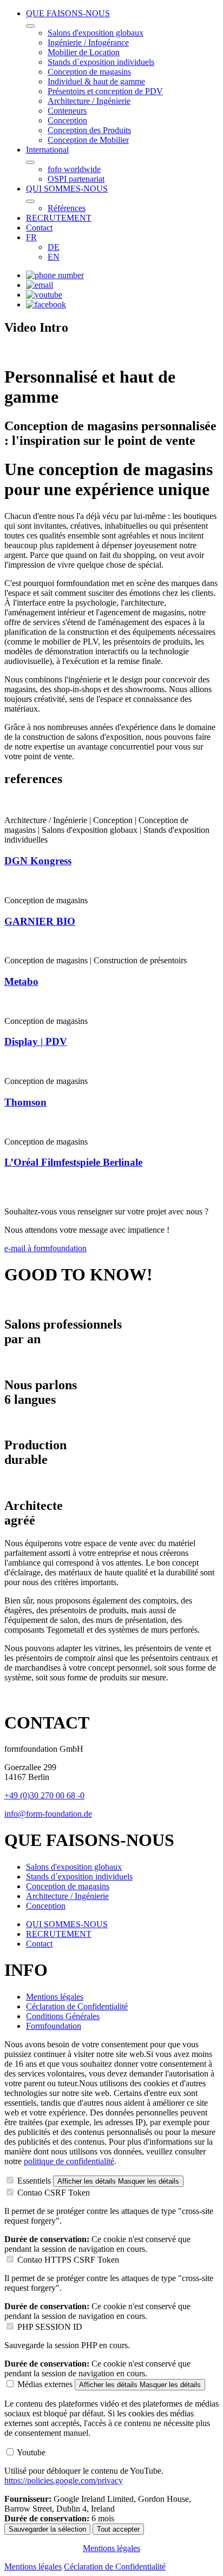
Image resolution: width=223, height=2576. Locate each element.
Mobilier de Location (84, 52)
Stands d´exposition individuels (101, 62)
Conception (67, 120)
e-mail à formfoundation (45, 1248)
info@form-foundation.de (48, 1814)
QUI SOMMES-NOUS (67, 189)
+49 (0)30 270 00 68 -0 (44, 1795)
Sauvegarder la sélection (47, 2529)
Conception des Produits (89, 130)
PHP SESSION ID (50, 2327)
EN (54, 257)
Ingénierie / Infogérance (88, 42)
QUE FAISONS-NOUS (68, 13)
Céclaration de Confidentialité (77, 2006)
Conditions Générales (63, 2016)
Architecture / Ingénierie (89, 101)
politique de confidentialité (69, 2161)
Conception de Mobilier (88, 140)
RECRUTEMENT (59, 218)
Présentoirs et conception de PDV (105, 91)
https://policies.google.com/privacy (64, 2480)
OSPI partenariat (76, 179)
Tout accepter (118, 2529)
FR (31, 237)
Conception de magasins (89, 72)
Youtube (31, 2452)
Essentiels (34, 2181)
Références (67, 208)
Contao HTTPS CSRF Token (68, 2260)
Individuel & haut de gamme (96, 81)
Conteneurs (67, 111)
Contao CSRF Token (54, 2193)
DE (54, 247)
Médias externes (45, 2384)
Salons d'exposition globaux (96, 33)
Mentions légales (55, 1997)
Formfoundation (54, 2026)
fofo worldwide (74, 169)
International (47, 150)
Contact (39, 228)
